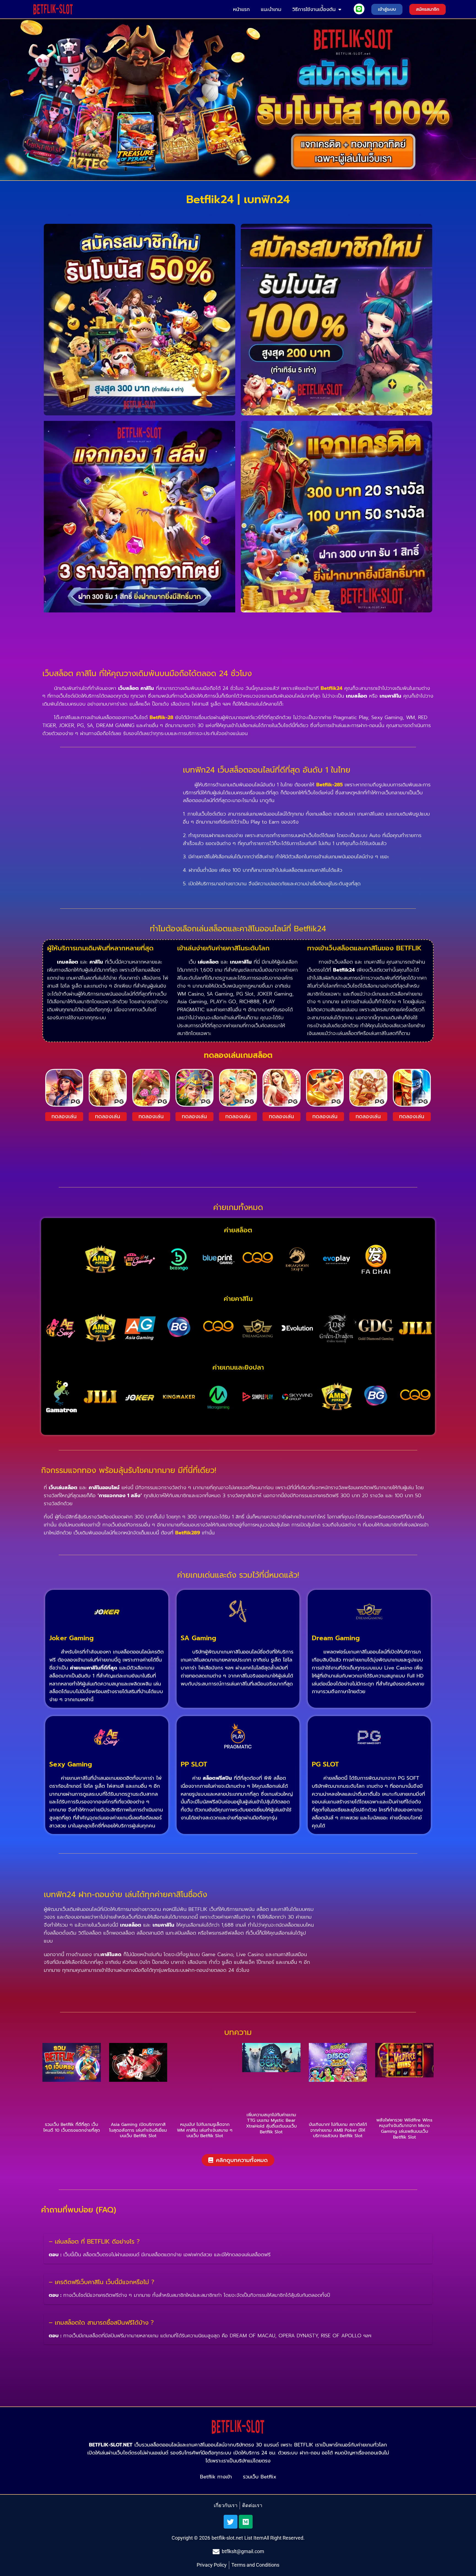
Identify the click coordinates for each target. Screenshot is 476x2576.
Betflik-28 (161, 717)
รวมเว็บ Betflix (260, 2477)
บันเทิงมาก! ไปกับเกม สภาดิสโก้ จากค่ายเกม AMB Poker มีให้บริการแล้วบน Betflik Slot (338, 2130)
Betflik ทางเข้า (216, 2477)
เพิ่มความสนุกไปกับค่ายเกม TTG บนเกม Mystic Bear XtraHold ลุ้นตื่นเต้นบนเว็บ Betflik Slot (271, 2123)
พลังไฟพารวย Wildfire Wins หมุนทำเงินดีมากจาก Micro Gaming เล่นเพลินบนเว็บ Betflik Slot (404, 2129)
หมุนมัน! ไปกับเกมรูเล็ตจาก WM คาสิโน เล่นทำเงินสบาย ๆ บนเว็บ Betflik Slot (205, 2130)
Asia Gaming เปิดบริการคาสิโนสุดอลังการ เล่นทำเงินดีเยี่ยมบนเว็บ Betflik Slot (138, 2130)
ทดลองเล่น (64, 1116)
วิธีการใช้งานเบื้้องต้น (314, 9)
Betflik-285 (329, 785)
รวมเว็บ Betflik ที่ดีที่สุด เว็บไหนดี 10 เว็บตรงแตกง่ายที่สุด (72, 2127)
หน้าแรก (241, 9)
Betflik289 (188, 1533)
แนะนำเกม (271, 9)
